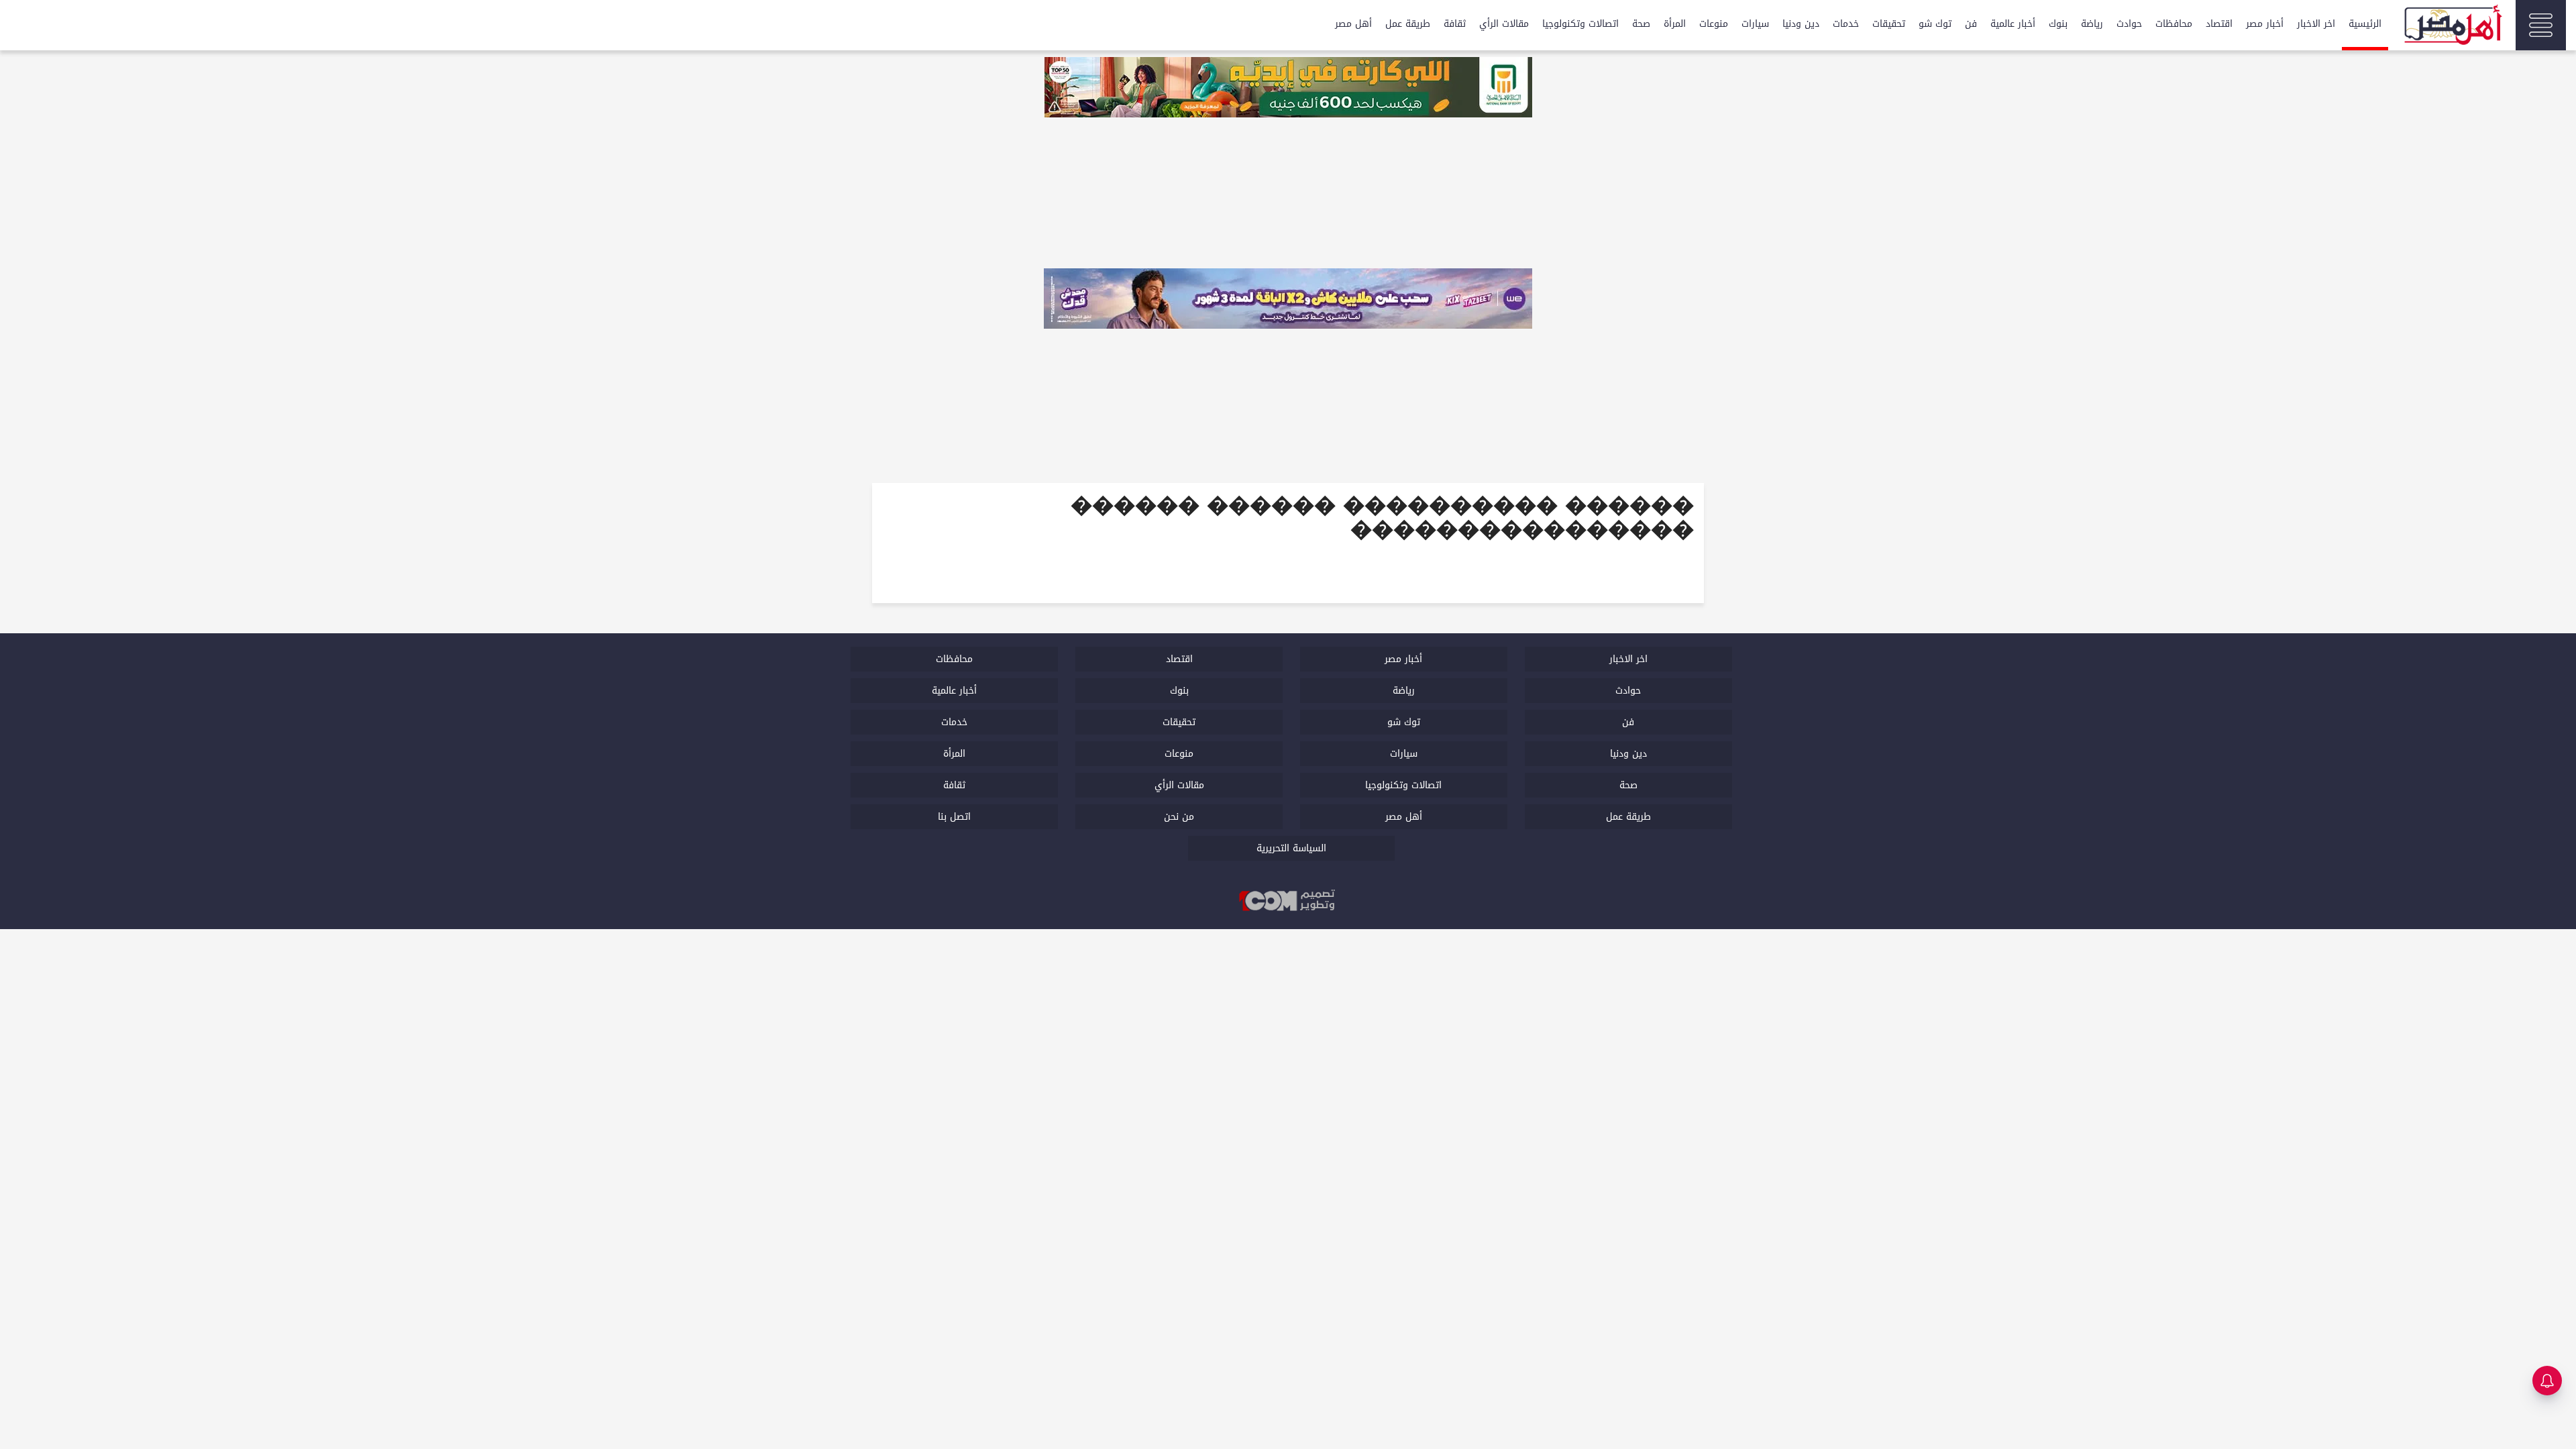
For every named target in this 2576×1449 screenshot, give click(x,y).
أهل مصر (1353, 24)
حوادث (2129, 24)
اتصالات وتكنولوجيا (1580, 24)
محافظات (2174, 24)
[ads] (1288, 89)
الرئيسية (2365, 24)
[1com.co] (1288, 901)
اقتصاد (2219, 24)
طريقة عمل (1408, 24)
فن (1971, 24)
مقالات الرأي (1504, 24)
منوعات (1714, 24)
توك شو (1935, 24)
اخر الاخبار (2316, 24)
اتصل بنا (954, 817)
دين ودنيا (1801, 24)
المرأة (1675, 24)
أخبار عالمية (2013, 24)
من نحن (1179, 817)
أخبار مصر (2265, 24)
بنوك (2058, 24)
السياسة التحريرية (1291, 848)
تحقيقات (1889, 24)
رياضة (2092, 24)
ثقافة (1455, 24)
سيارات (1755, 24)
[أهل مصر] (2452, 27)
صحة (1641, 24)
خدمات (1846, 24)
